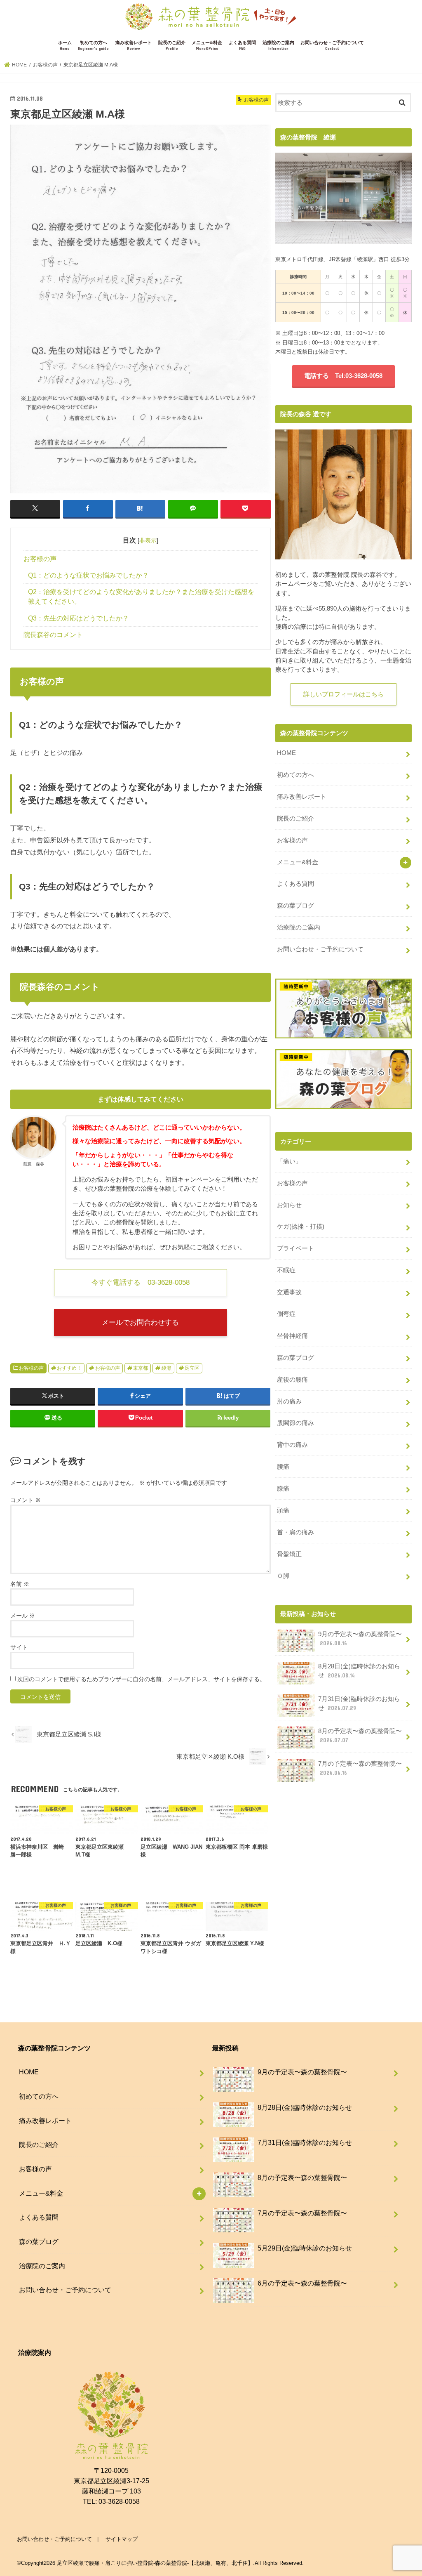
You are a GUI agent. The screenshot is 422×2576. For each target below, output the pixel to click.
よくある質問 (242, 46)
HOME (286, 753)
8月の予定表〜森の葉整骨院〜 (360, 1736)
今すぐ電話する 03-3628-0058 (141, 1282)
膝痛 (283, 1489)
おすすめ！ (69, 1368)
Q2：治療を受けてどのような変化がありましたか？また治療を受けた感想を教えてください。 (141, 597)
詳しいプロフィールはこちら (343, 694)
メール (23, 1616)
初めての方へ (93, 46)
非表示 (148, 540)
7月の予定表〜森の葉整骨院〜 (360, 1768)
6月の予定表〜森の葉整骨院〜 (302, 2283)
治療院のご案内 (278, 46)
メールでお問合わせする (140, 1322)
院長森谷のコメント (53, 635)
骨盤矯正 (289, 1554)
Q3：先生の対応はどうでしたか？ (79, 618)
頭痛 (283, 1510)
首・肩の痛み (295, 1532)
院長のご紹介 (172, 46)
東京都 (141, 1368)
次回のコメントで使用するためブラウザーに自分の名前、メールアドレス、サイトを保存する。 (141, 1679)
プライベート (295, 1248)
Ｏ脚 (283, 1576)
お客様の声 (40, 559)
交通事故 (289, 1292)
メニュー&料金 (207, 46)
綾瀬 (166, 1368)
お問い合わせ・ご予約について (332, 46)
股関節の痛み (295, 1423)
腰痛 (283, 1467)
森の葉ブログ (295, 906)
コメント (26, 1500)
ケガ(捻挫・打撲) (301, 1227)
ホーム (65, 46)
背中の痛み (292, 1445)
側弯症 (286, 1314)
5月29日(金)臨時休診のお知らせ (305, 2248)
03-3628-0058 (119, 2501)
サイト (19, 1647)
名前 (20, 1584)
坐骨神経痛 (292, 1336)
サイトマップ (122, 2539)
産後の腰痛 (292, 1380)
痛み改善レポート (134, 46)
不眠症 (286, 1270)
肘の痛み (289, 1401)
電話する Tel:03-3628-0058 (343, 376)
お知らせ (289, 1205)
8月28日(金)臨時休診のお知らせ (359, 1671)
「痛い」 (289, 1161)
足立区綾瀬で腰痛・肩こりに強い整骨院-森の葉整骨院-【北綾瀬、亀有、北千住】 (155, 2563)
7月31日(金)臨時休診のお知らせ (359, 1703)
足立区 (192, 1368)
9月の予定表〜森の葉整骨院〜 (360, 1639)
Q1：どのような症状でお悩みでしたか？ (88, 575)
